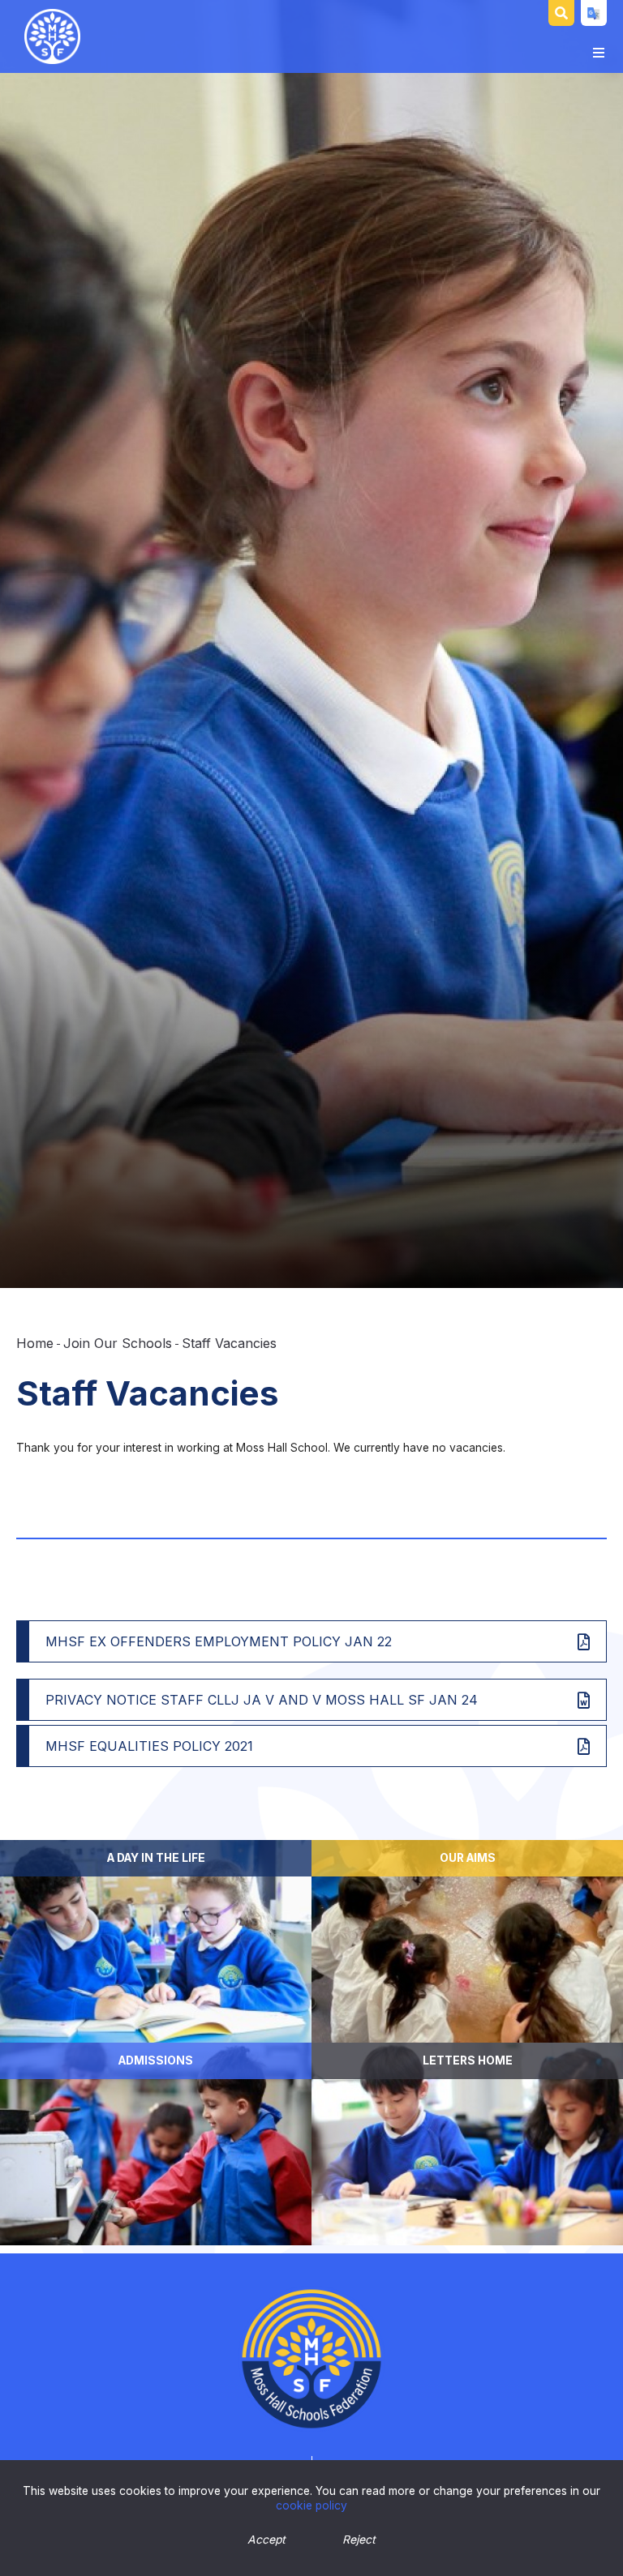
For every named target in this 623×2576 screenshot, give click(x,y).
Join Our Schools (118, 1343)
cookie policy (311, 2505)
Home (35, 1343)
